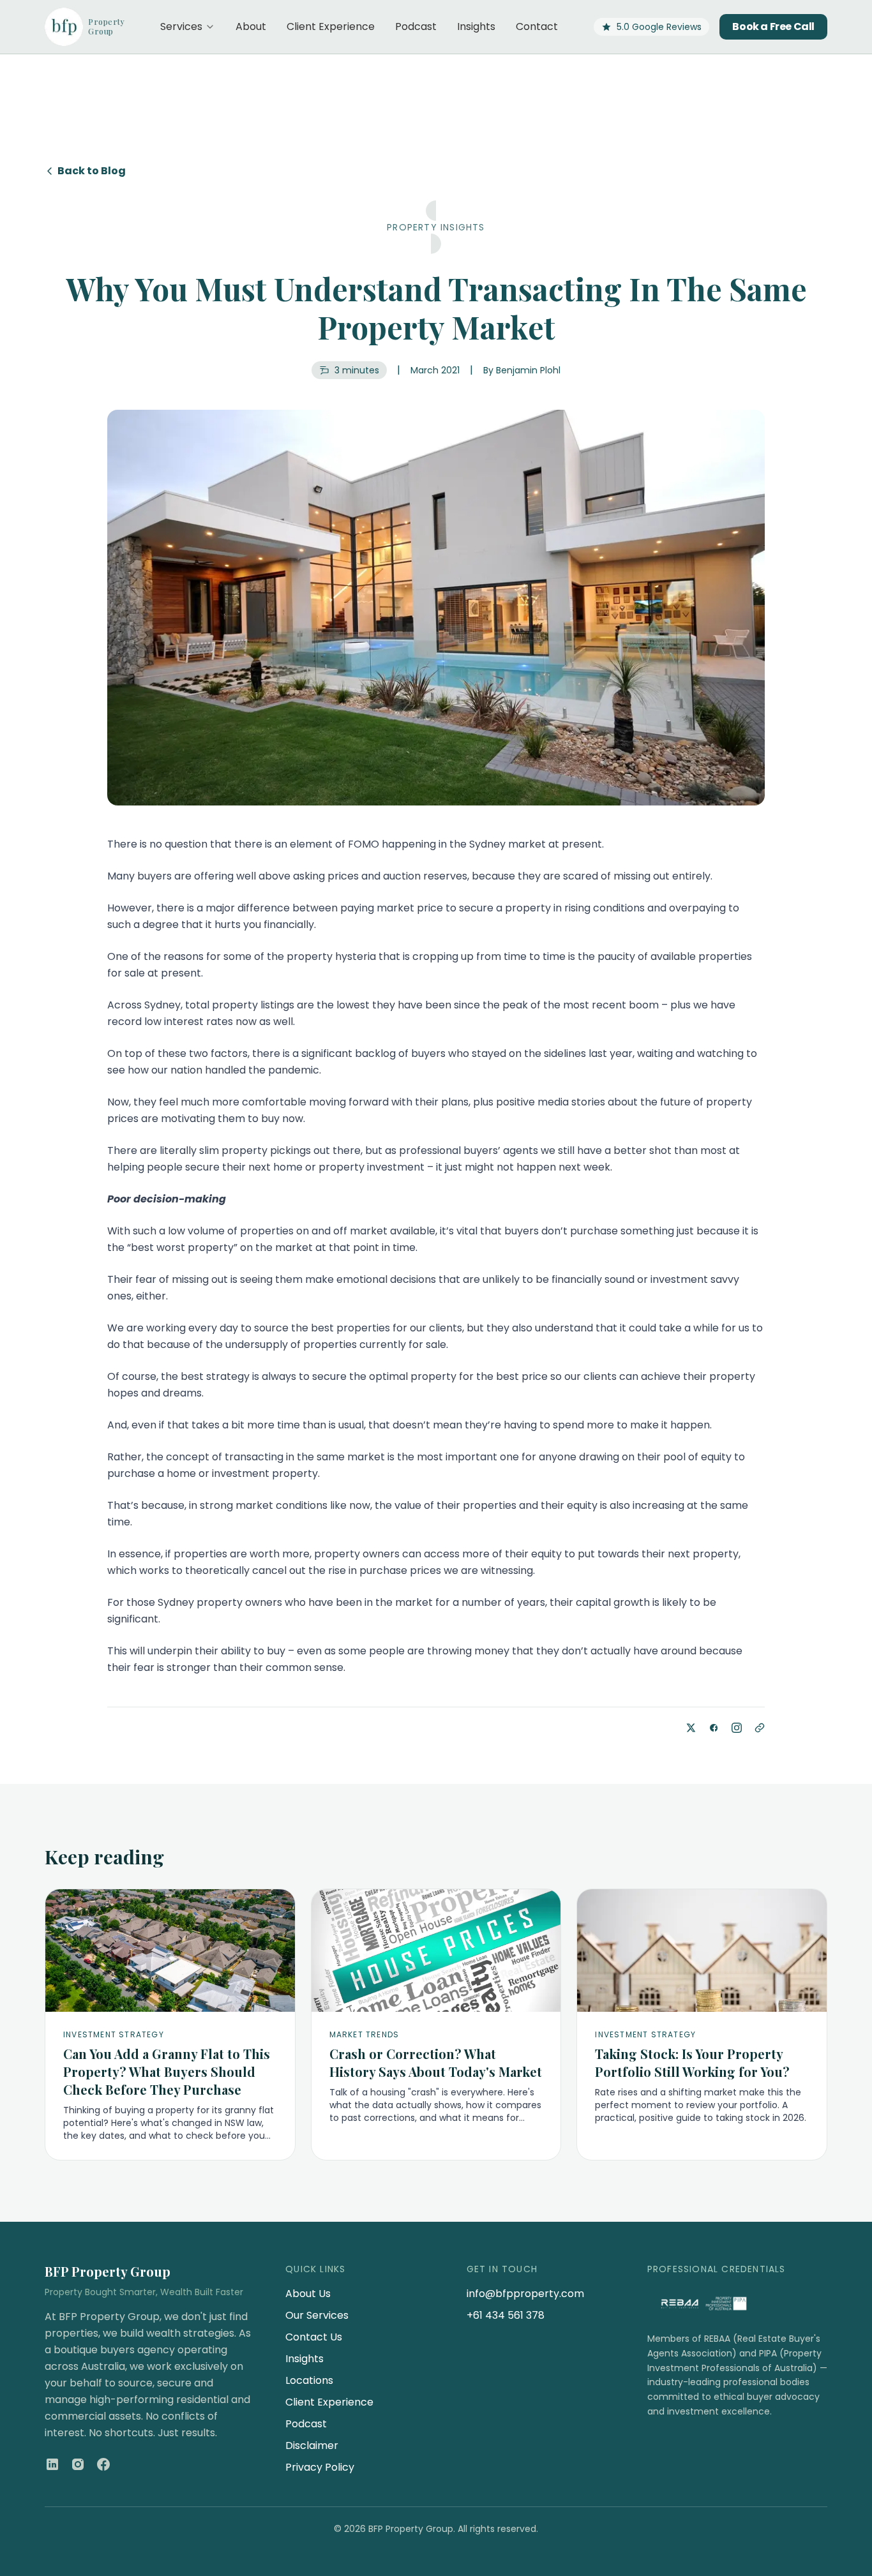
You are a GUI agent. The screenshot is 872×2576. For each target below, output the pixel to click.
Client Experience (331, 26)
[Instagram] (78, 2464)
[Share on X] (691, 1728)
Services (181, 26)
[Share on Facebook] (714, 1728)
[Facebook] (103, 2464)
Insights (476, 26)
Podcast (416, 26)
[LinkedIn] (52, 2464)
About (251, 26)
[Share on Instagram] (737, 1728)
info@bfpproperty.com (525, 2294)
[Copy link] (760, 1728)
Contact (537, 26)
